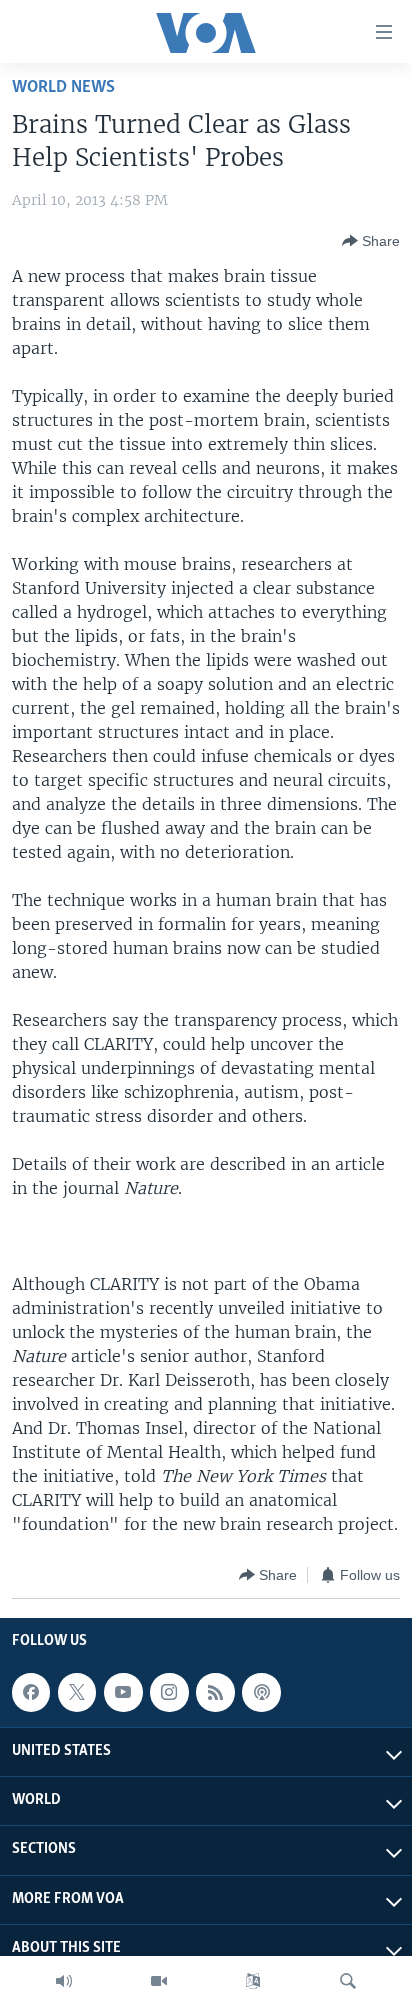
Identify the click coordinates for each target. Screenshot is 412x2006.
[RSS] (215, 1692)
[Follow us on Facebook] (31, 1692)
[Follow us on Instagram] (169, 1692)
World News (63, 87)
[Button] (371, 241)
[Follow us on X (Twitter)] (77, 1692)
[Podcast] (261, 1692)
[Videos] (159, 1981)
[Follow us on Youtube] (123, 1692)
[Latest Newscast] (64, 1981)
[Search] (348, 1981)
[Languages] (253, 1981)
